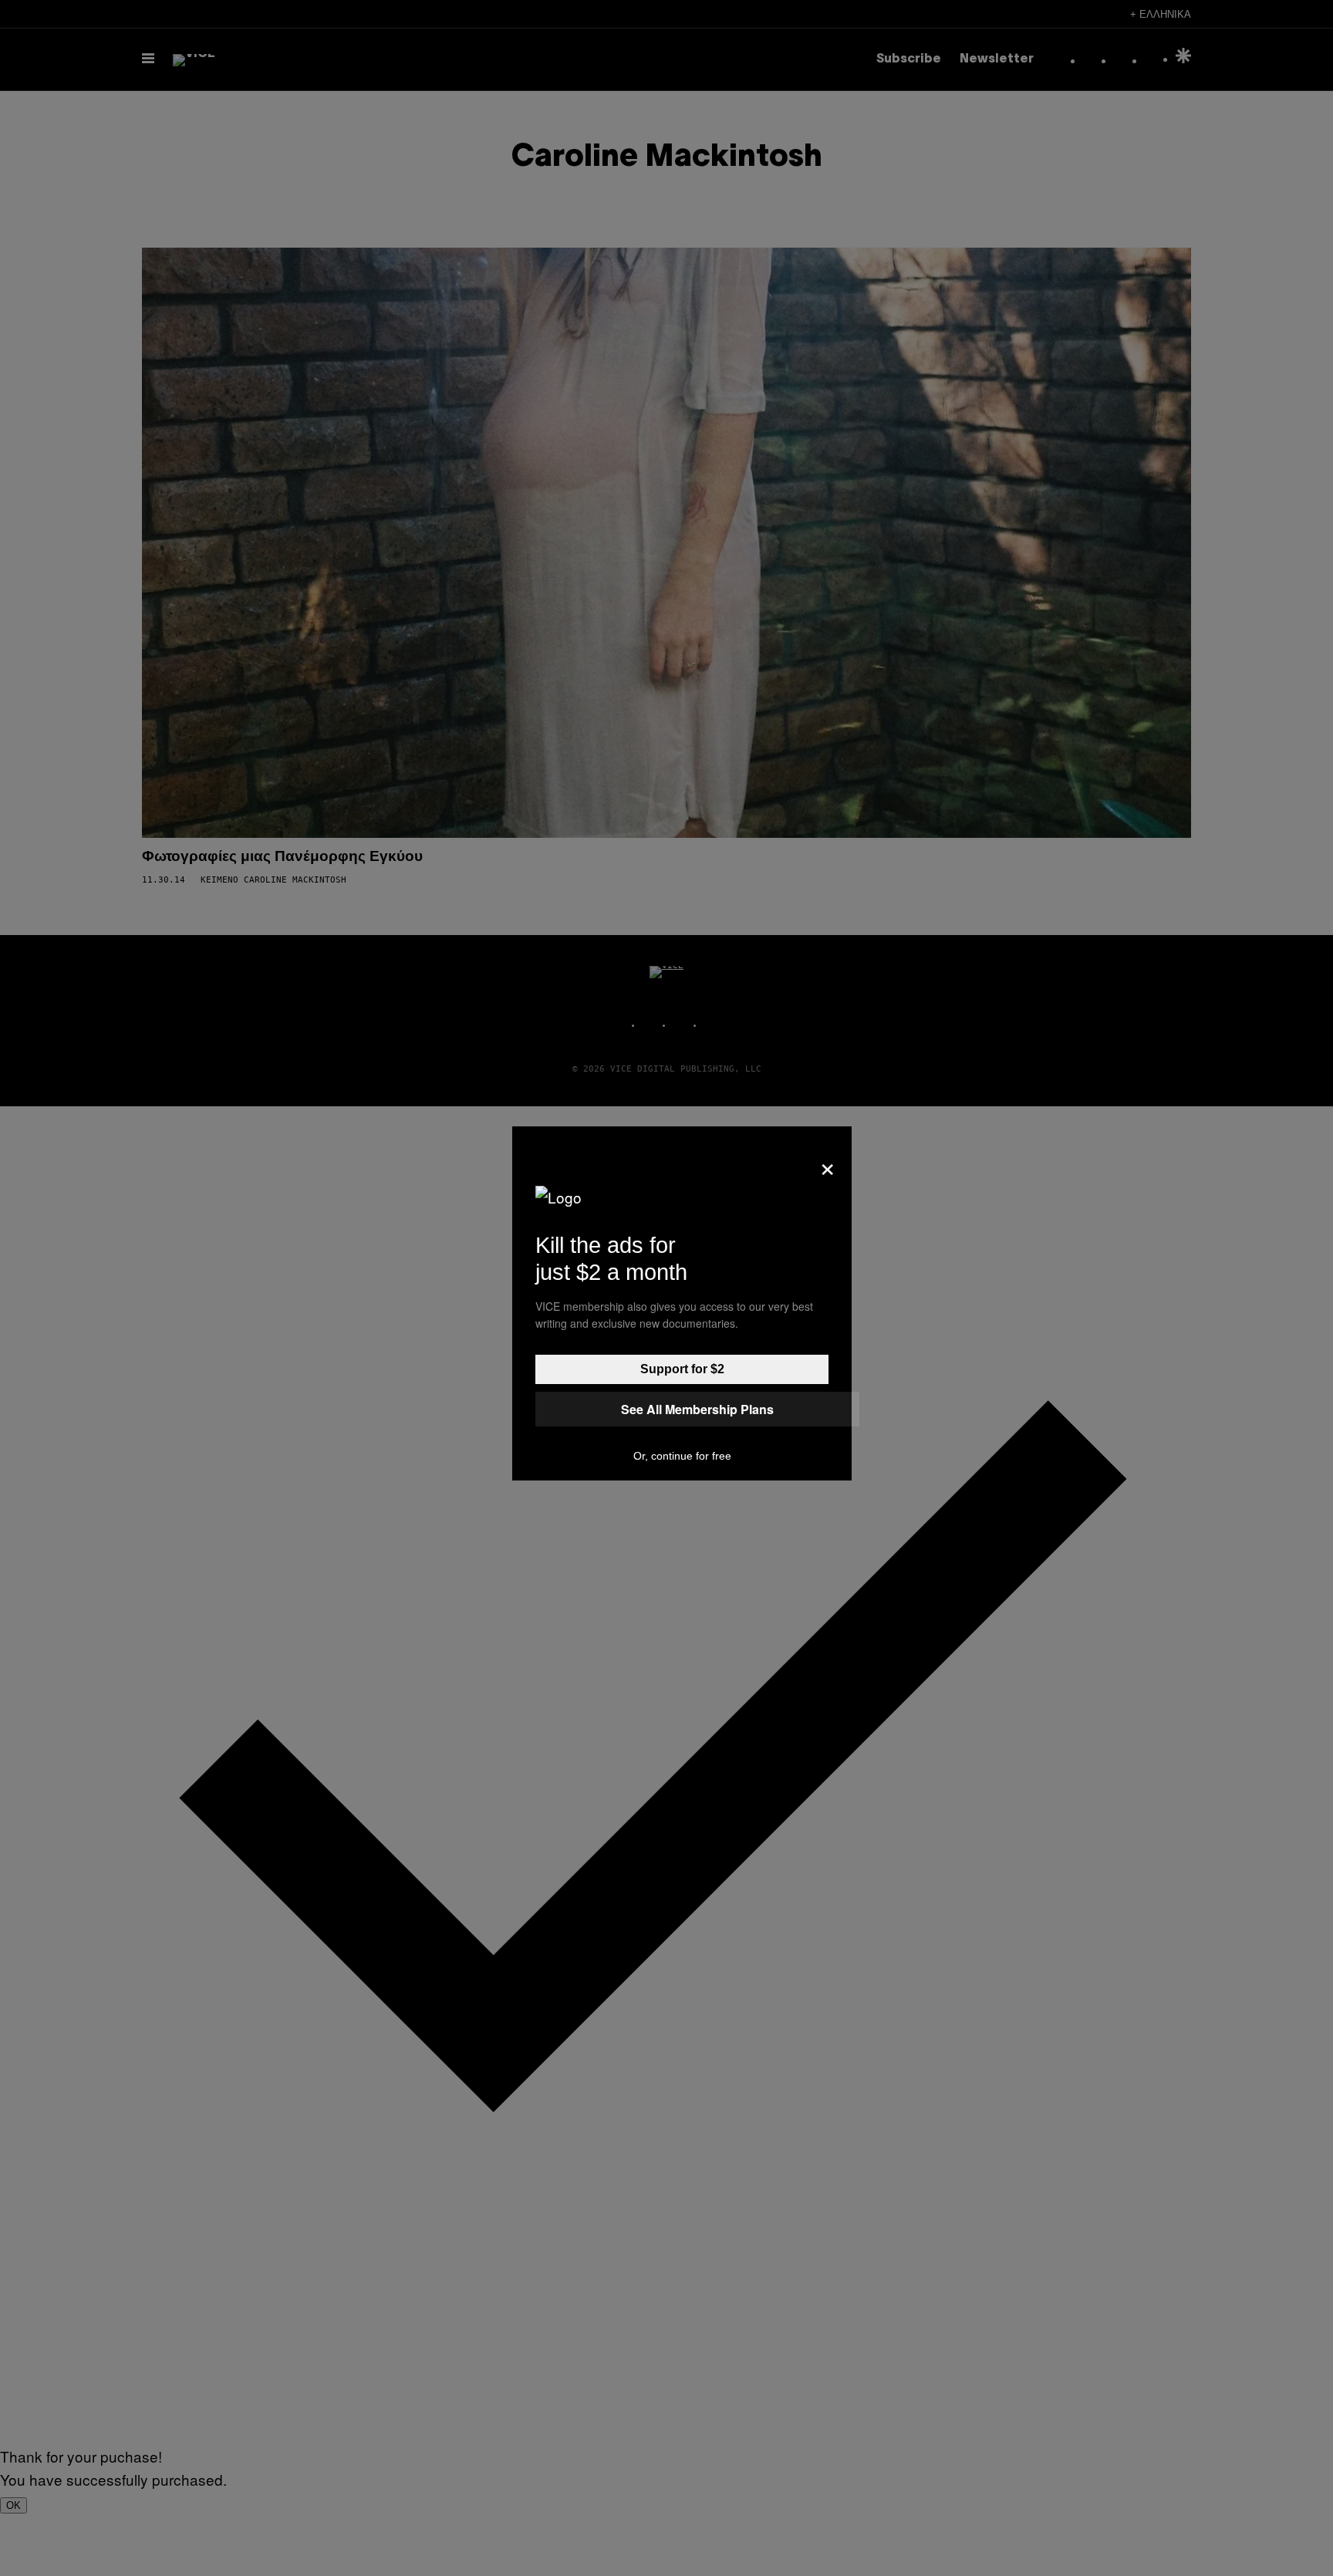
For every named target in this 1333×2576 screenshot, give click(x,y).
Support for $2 (682, 1369)
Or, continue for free (682, 1456)
